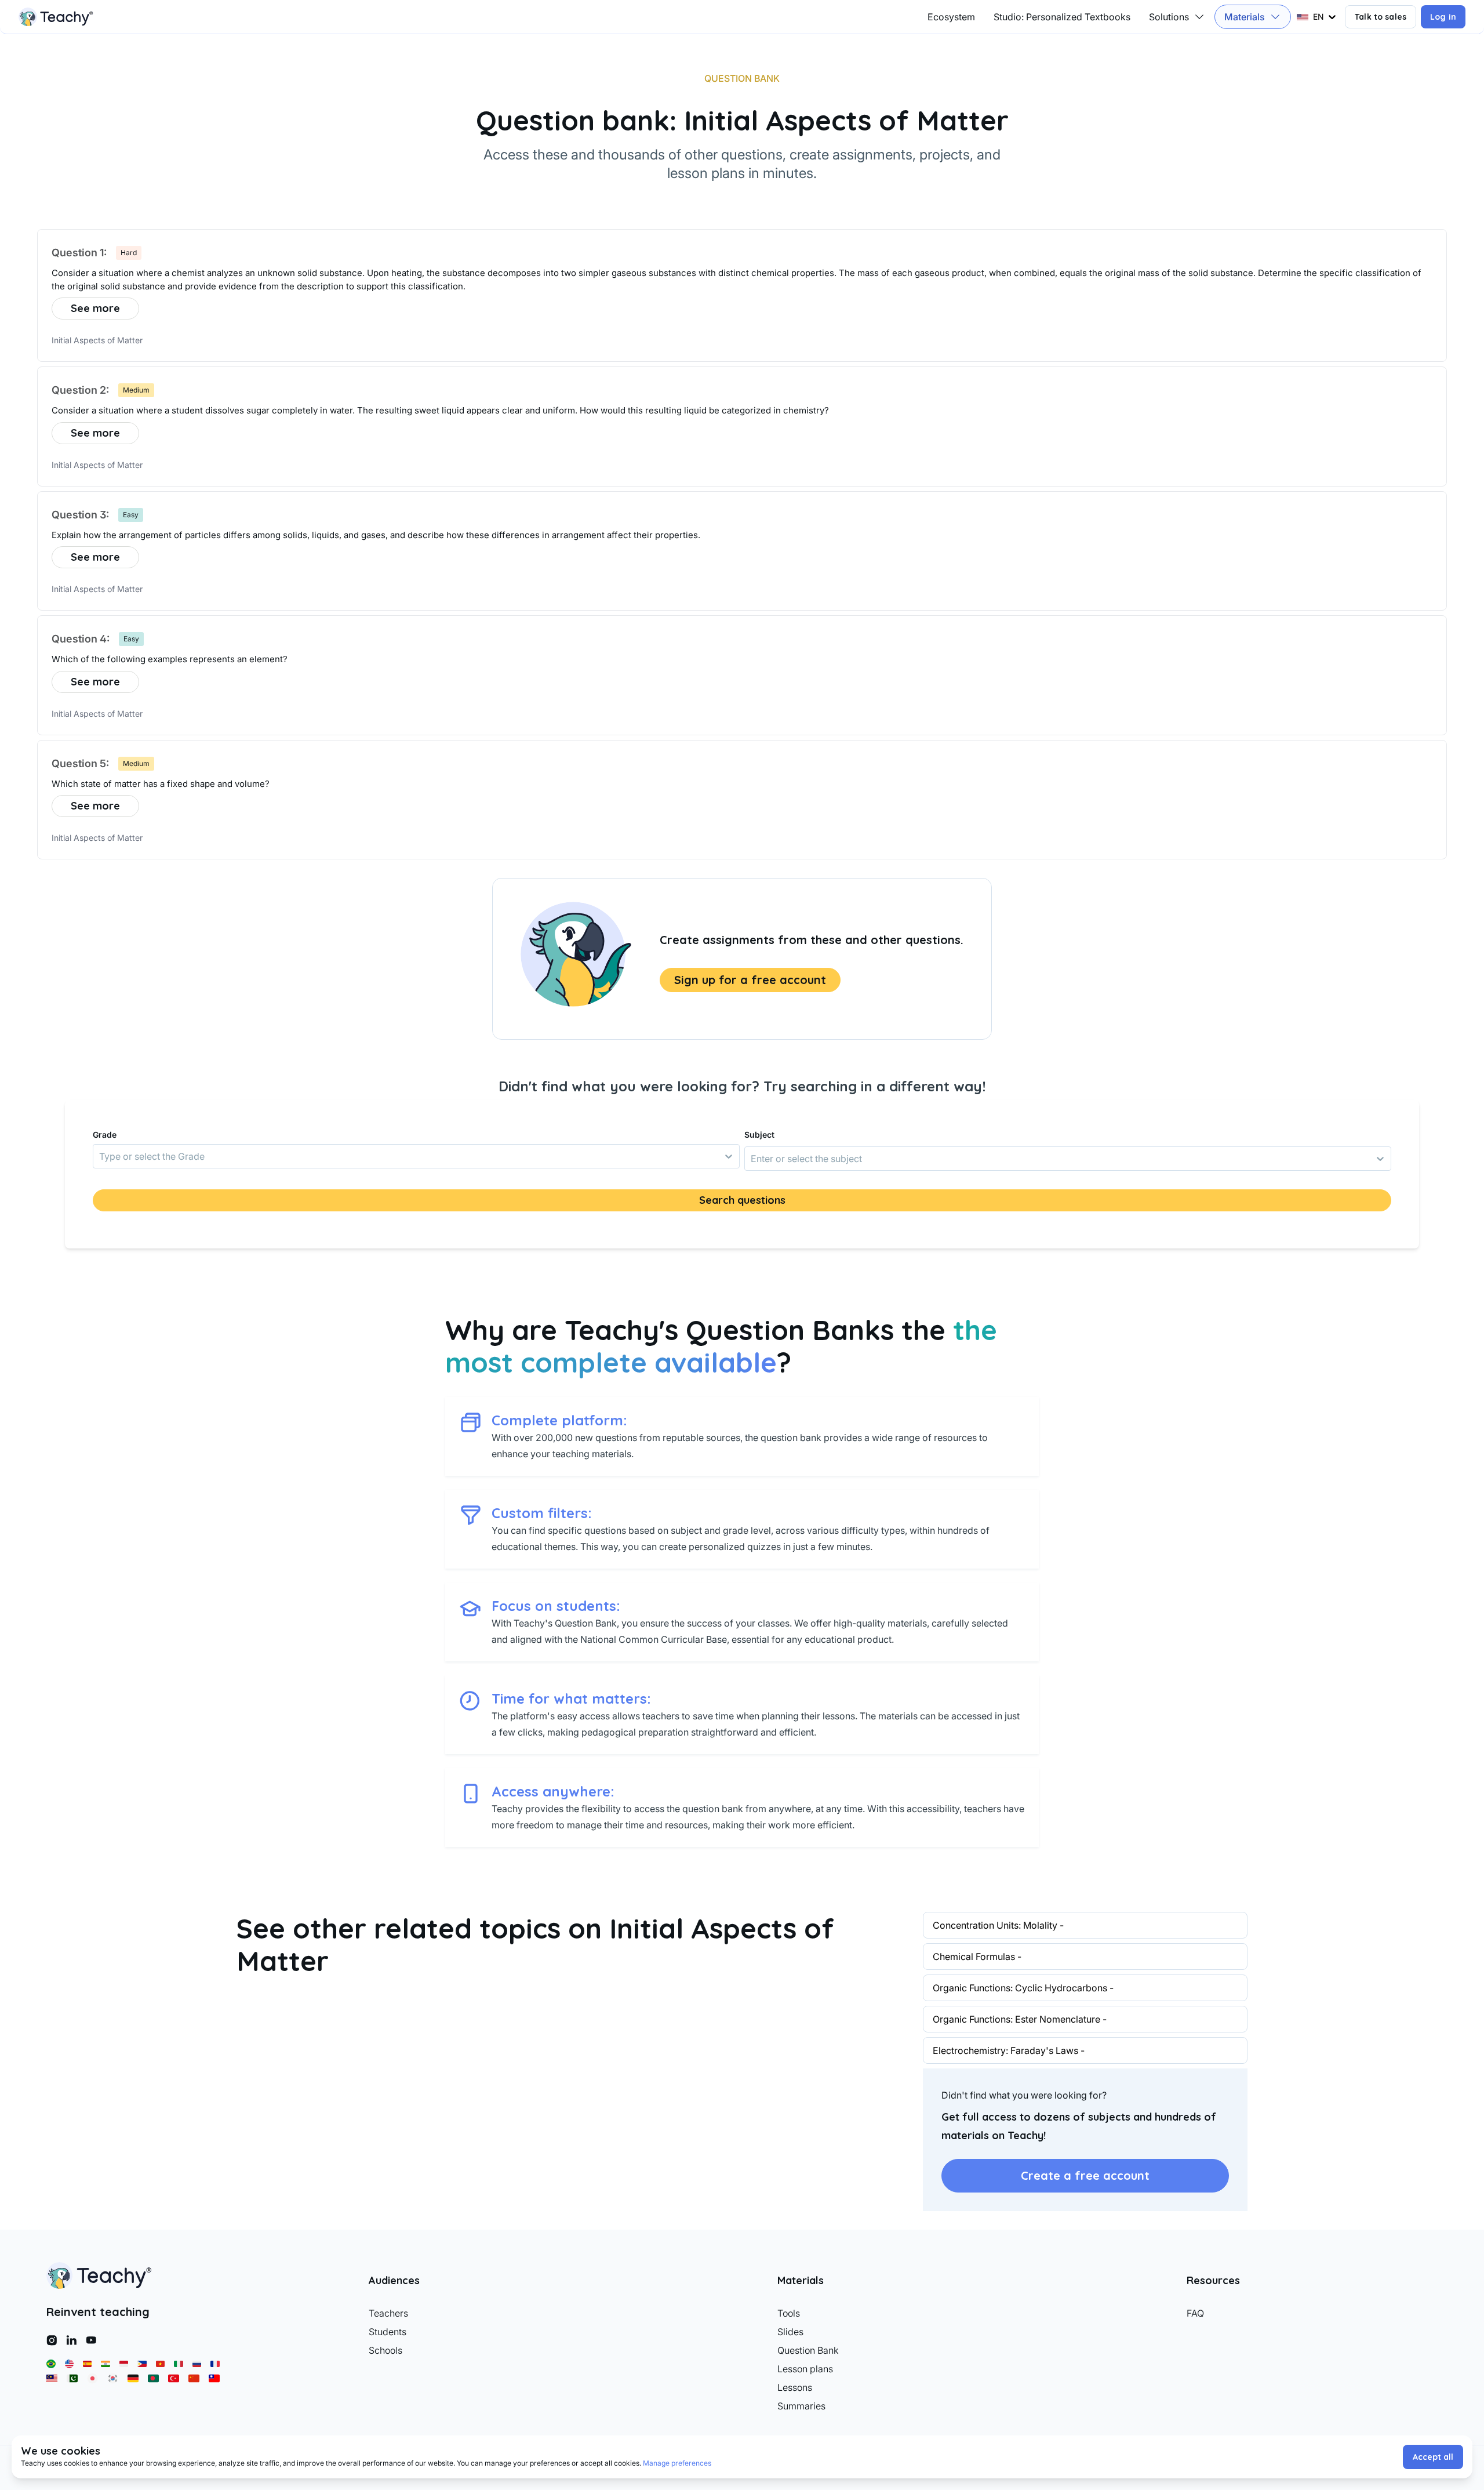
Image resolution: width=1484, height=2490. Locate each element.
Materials (1245, 17)
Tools (789, 2313)
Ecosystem (951, 17)
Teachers (388, 2313)
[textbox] (742, 280)
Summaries (801, 2406)
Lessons (795, 2387)
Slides (790, 2332)
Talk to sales (1381, 17)
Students (388, 2332)
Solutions (1169, 17)
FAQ (1195, 2313)
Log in (1443, 17)
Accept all (1433, 2457)
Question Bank (808, 2350)
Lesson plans (805, 2369)
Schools (385, 2350)
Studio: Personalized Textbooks (1062, 17)
